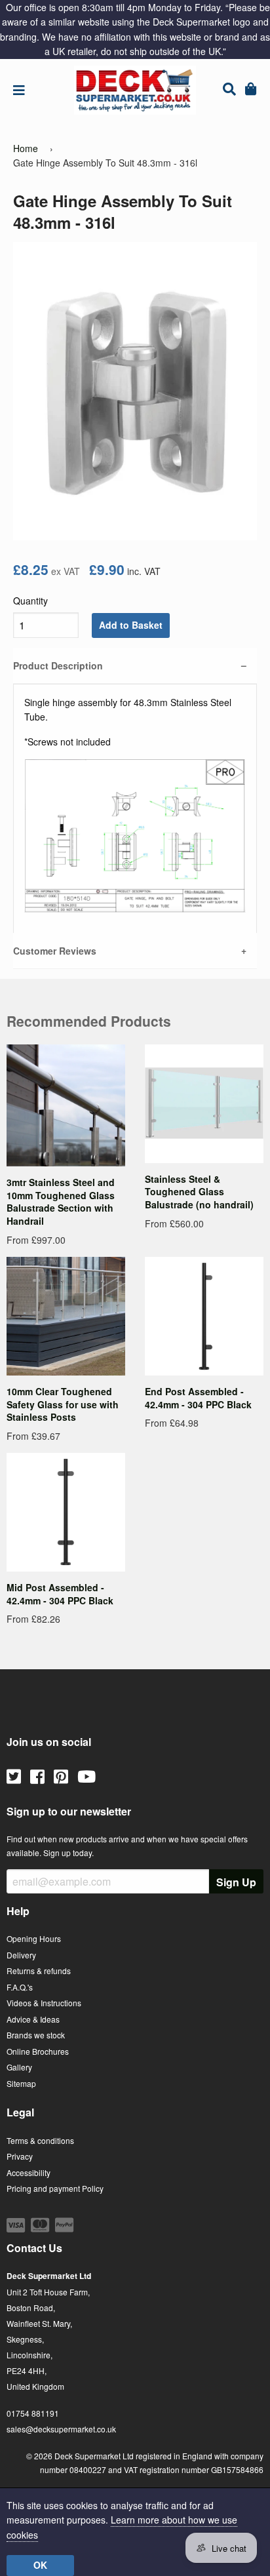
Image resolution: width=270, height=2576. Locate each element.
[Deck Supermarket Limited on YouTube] (87, 1775)
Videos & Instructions (44, 2003)
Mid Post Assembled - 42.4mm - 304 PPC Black (60, 1594)
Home (26, 148)
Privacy (20, 2156)
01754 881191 (33, 2413)
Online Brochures (38, 2051)
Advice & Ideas (33, 2019)
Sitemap (21, 2083)
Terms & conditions (40, 2140)
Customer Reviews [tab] (55, 951)
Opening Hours (34, 1938)
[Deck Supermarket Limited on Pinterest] (61, 1775)
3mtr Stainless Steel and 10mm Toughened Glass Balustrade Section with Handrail (61, 1201)
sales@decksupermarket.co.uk (61, 2429)
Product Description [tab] (58, 665)
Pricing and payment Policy (55, 2188)
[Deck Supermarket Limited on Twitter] (14, 1775)
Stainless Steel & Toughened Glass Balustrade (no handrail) (199, 1192)
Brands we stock (36, 2035)
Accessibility (29, 2172)
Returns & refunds (39, 1971)
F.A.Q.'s (20, 1987)
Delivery (21, 1955)
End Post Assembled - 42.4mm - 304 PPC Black (198, 1398)
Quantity (30, 601)
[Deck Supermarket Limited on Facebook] (37, 1775)
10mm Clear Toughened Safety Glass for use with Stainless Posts (63, 1404)
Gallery (19, 2067)
